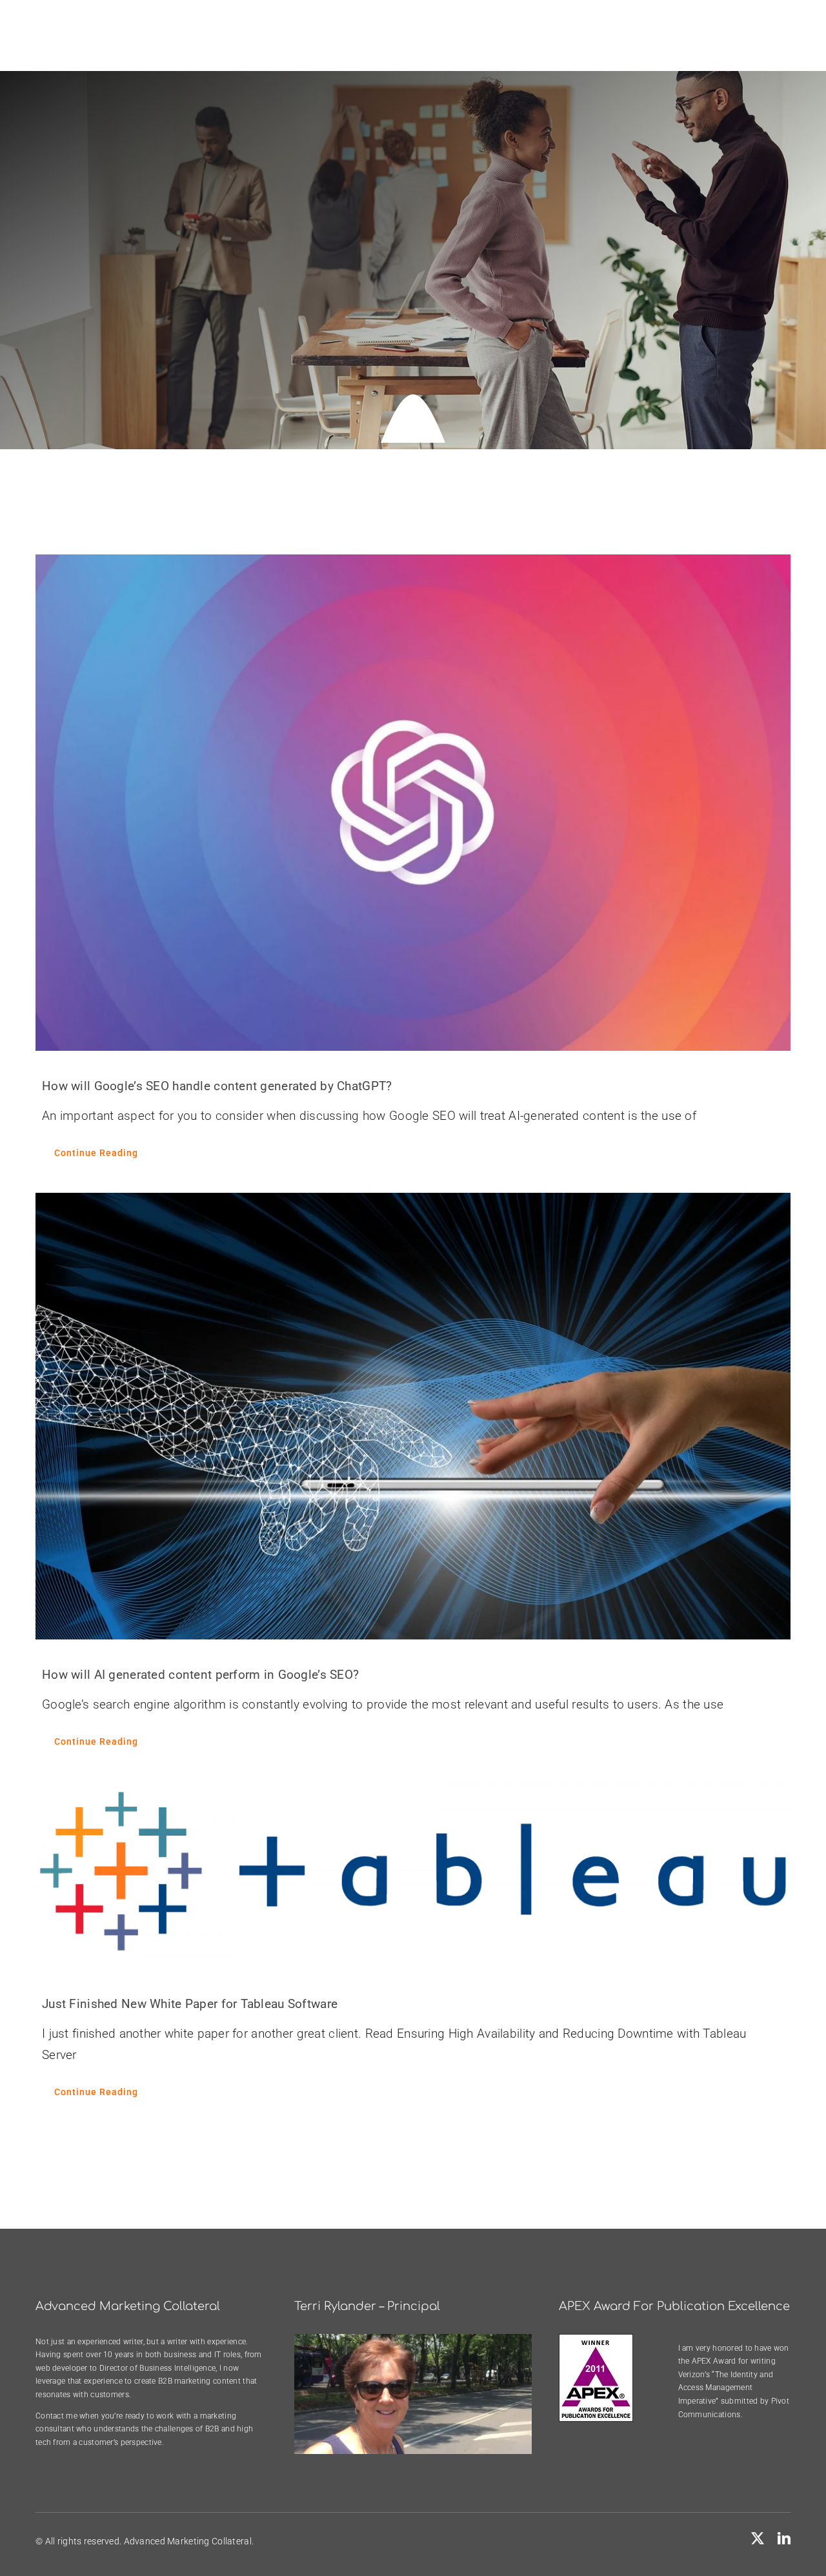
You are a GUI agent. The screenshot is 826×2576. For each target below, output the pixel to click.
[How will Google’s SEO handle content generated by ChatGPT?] (413, 802)
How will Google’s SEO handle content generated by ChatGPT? (217, 1086)
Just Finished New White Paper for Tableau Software (190, 2004)
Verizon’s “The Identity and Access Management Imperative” (726, 2388)
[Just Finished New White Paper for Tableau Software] (413, 1875)
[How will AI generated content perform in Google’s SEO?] (413, 1416)
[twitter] (758, 2539)
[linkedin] (784, 2539)
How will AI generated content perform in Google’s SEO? (200, 1675)
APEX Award (714, 2361)
